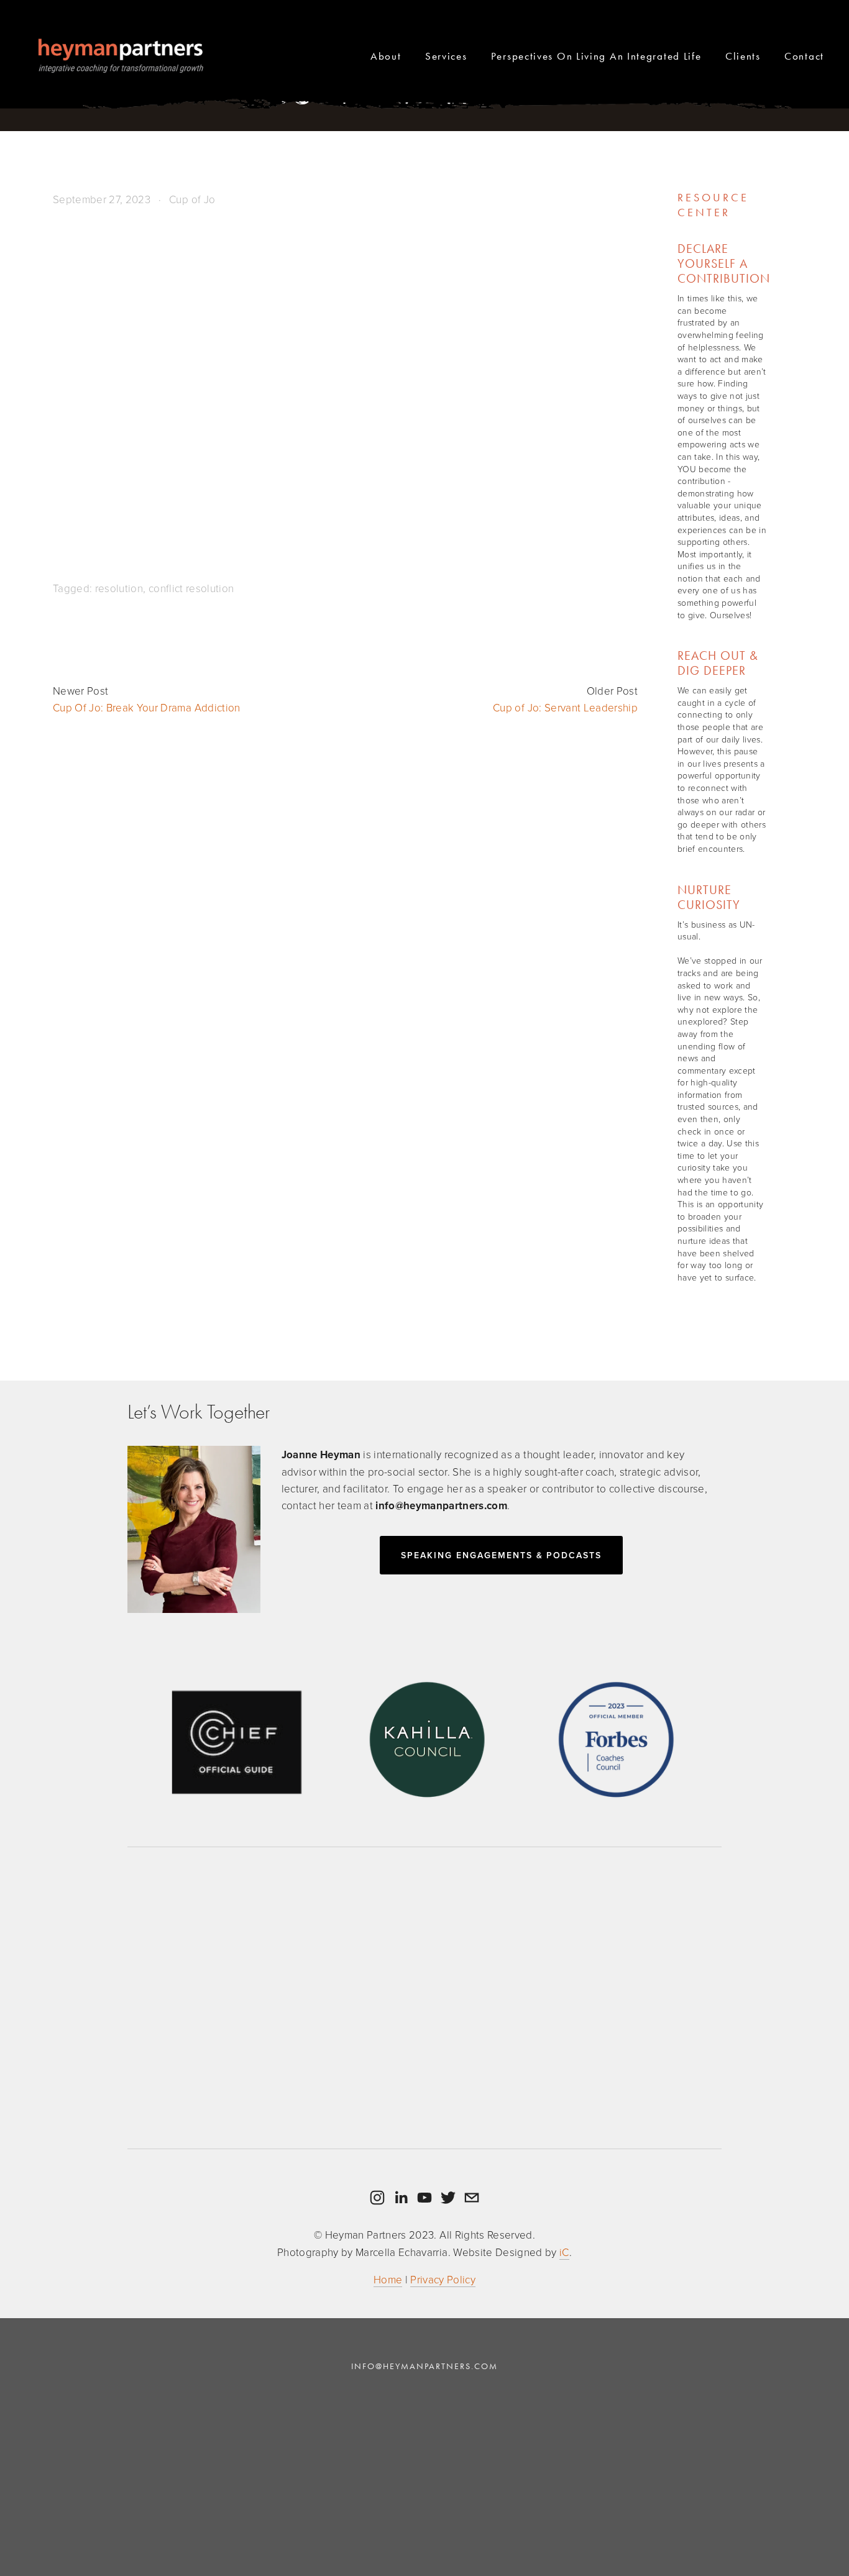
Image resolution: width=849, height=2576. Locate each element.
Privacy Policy (443, 2279)
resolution (119, 588)
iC (564, 2252)
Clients (743, 56)
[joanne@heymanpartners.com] (472, 2198)
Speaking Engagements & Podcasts (501, 1555)
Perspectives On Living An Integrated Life (596, 56)
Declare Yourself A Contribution (724, 263)
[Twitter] (448, 2198)
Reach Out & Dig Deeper (718, 663)
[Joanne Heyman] (401, 2198)
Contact (804, 56)
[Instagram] (377, 2198)
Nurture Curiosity (709, 897)
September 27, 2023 (102, 199)
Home (388, 2279)
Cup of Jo (192, 199)
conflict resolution (191, 588)
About (386, 56)
